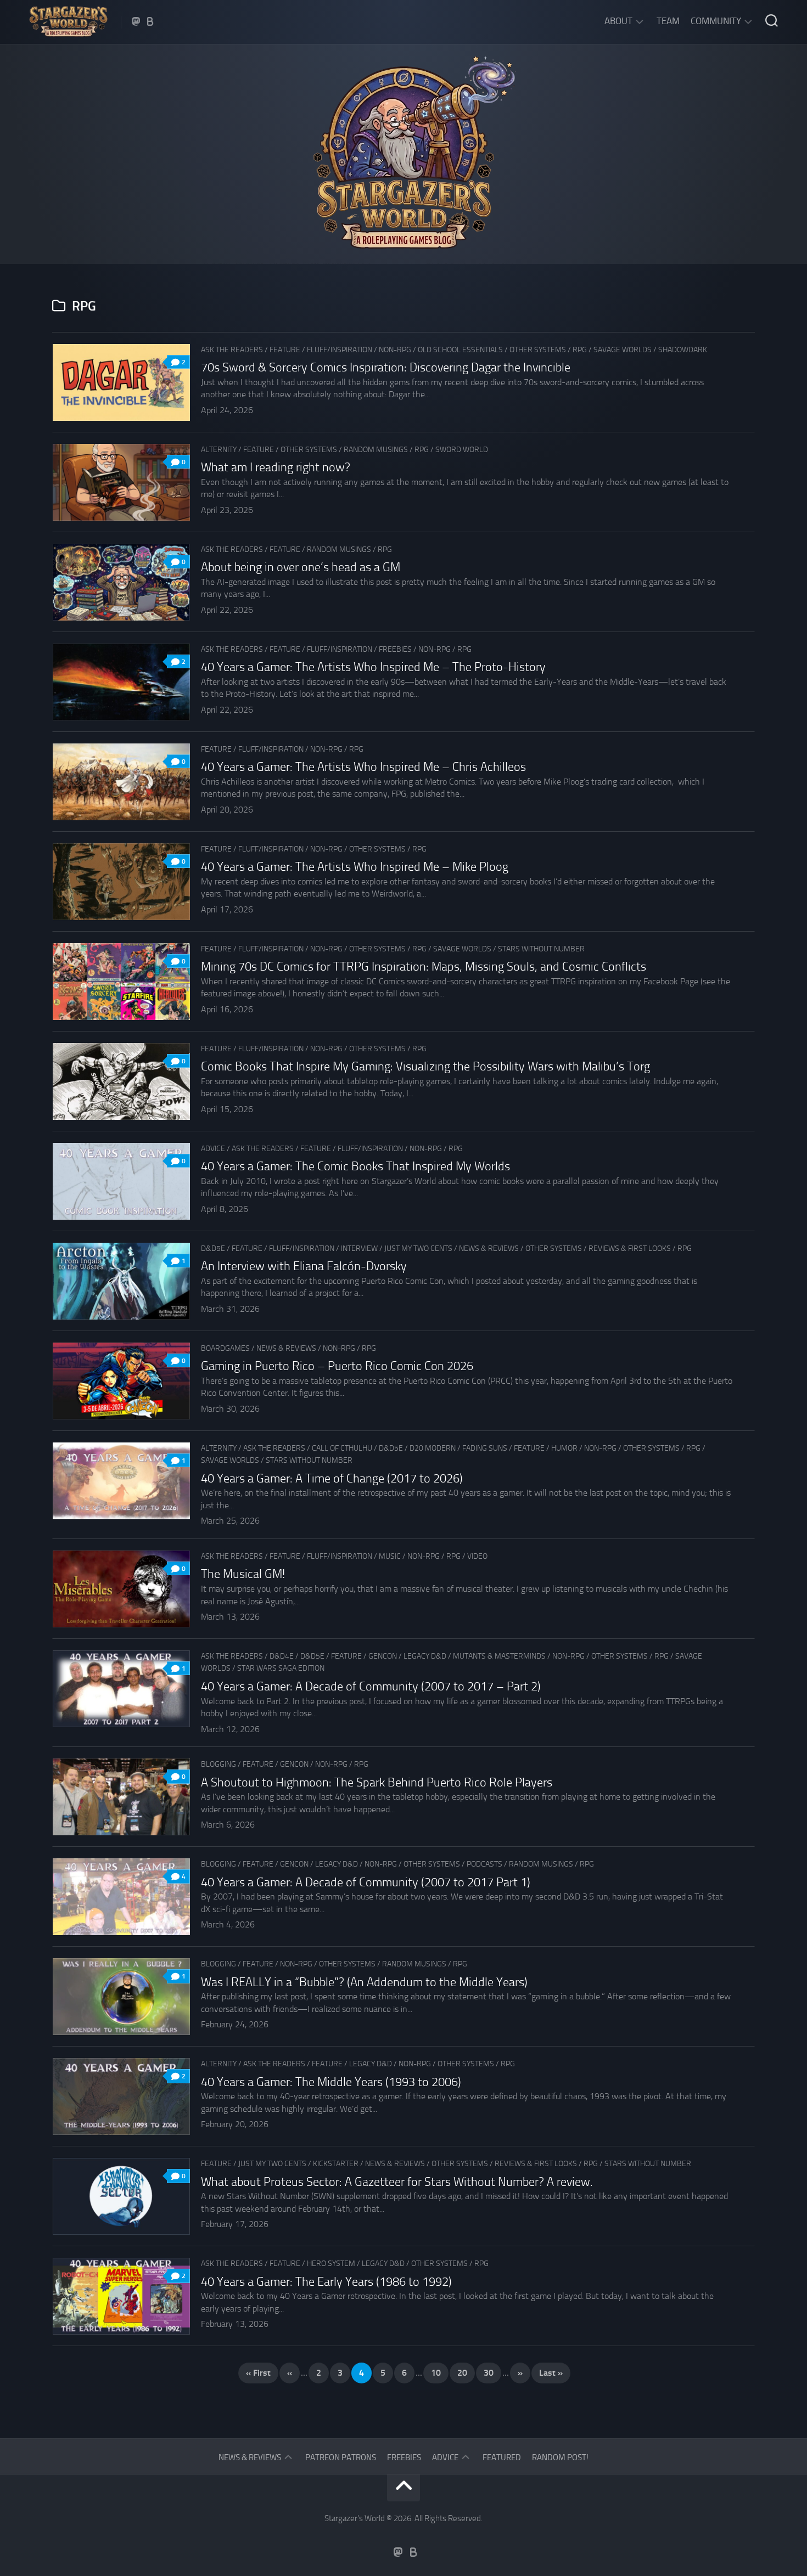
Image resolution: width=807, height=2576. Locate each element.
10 (436, 2373)
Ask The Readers (232, 350)
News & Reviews (489, 1248)
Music (390, 1556)
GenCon (383, 1656)
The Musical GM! (243, 1574)
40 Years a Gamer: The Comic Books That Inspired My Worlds (355, 1166)
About (618, 21)
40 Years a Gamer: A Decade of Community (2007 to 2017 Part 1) (366, 1882)
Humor (564, 1448)
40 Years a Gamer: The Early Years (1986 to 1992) (326, 2282)
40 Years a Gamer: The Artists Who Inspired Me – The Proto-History (373, 667)
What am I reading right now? (276, 467)
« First (258, 2373)
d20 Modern (433, 1448)
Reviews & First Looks (630, 1248)
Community (716, 21)
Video (477, 1556)
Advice (213, 1149)
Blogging (218, 1764)
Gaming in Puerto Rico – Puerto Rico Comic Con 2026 (337, 1366)
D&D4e (282, 1656)
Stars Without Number (541, 949)
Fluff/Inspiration (340, 350)
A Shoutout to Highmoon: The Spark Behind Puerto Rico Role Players (377, 1783)
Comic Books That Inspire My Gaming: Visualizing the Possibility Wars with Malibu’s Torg (425, 1067)
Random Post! (560, 2457)
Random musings (376, 450)
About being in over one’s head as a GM (301, 567)
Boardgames (225, 1348)
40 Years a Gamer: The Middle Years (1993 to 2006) (331, 2082)
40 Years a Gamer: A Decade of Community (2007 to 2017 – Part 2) (371, 1687)
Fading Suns (485, 1448)
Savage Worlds (623, 350)
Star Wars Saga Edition (281, 1668)
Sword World (462, 450)
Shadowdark (683, 350)
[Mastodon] (136, 21)
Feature (285, 350)
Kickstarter (336, 2164)
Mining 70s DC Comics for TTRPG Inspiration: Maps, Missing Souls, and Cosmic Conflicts (424, 967)
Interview (359, 1248)
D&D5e (213, 1248)
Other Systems (538, 350)
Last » (551, 2373)
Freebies (395, 649)
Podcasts (484, 1864)
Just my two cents (418, 1248)
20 (462, 2373)
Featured (502, 2457)
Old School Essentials (460, 350)
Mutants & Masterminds (499, 1656)
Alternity (219, 450)
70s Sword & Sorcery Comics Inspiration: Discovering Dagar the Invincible (386, 368)
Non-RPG (395, 350)
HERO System (331, 2264)
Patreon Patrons (341, 2457)
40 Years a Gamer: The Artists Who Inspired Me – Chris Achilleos (363, 767)
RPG (580, 350)
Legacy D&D (425, 1656)
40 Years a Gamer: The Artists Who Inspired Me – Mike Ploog (355, 867)
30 (489, 2373)
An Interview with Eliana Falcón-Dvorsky (304, 1266)
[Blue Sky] (150, 21)
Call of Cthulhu (342, 1448)
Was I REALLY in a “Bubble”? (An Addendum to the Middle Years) (364, 1982)
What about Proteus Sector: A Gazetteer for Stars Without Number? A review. (397, 2182)
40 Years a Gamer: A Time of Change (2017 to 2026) (332, 1479)
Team (668, 21)
